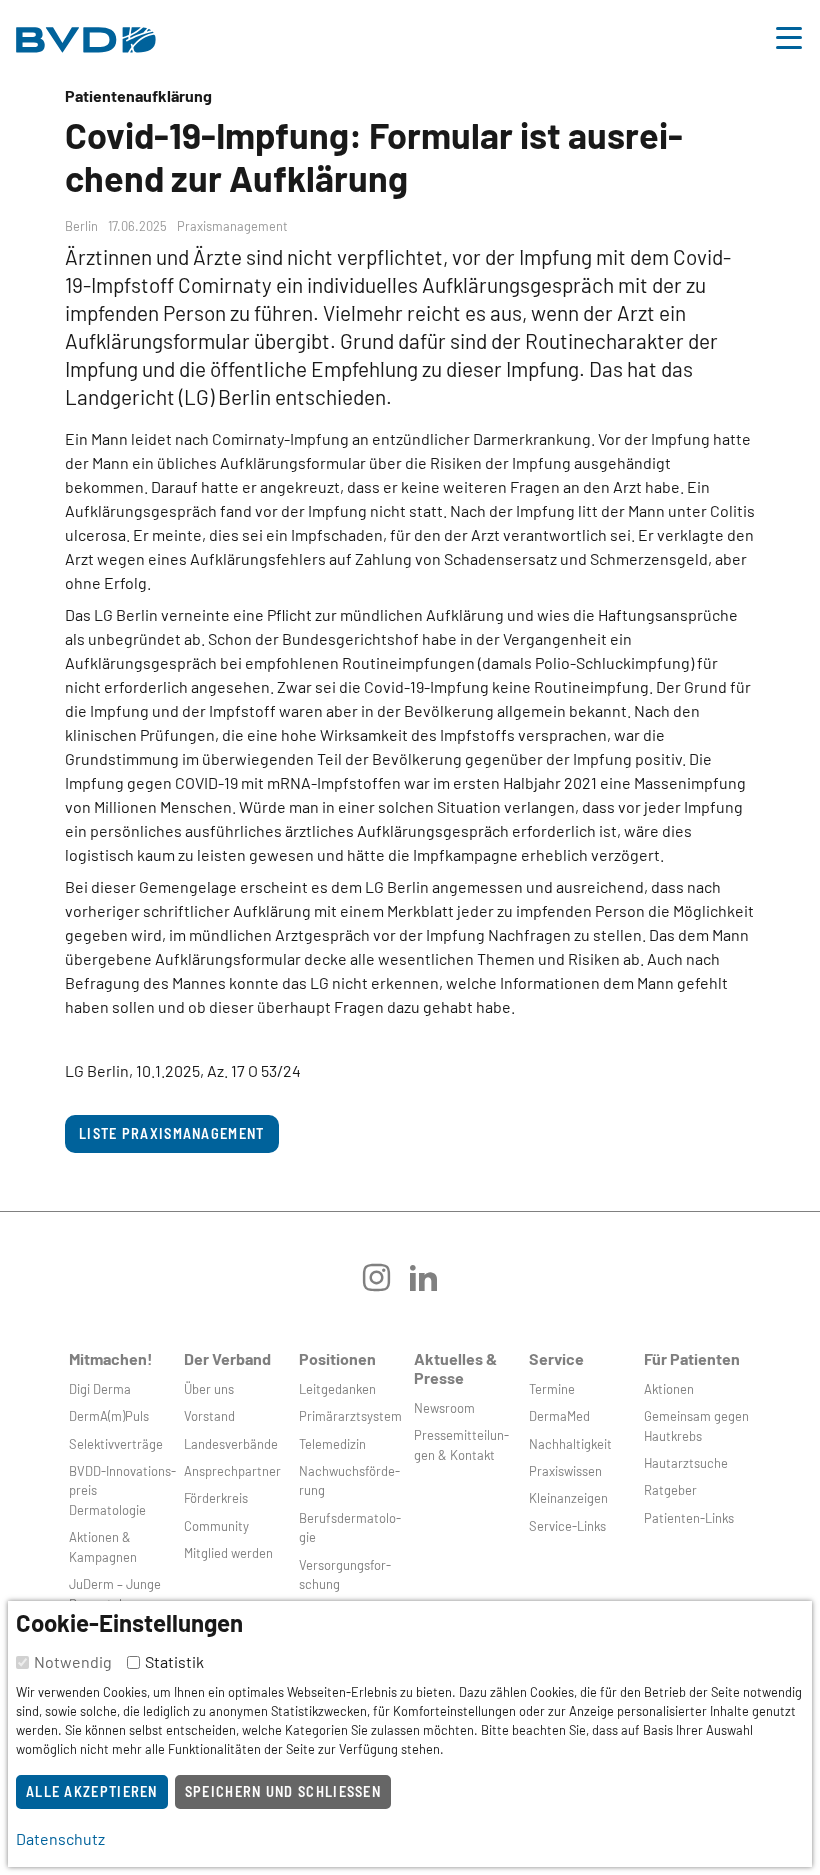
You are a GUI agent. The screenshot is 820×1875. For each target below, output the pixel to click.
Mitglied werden (228, 1553)
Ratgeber (670, 1490)
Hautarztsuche (686, 1463)
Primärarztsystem (350, 1416)
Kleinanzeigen (568, 1498)
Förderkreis (216, 1498)
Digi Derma (100, 1389)
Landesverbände (231, 1444)
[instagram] (386, 1284)
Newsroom (444, 1408)
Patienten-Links (689, 1518)
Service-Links (567, 1526)
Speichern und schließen (283, 1791)
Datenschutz (60, 1838)
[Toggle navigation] (789, 35)
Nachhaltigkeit (570, 1444)
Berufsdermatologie (350, 1527)
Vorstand (209, 1416)
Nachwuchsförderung (349, 1480)
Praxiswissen (565, 1471)
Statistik (174, 1661)
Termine (552, 1389)
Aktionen (669, 1389)
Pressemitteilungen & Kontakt (461, 1444)
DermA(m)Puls (109, 1416)
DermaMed (559, 1416)
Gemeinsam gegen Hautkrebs (696, 1425)
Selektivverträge (116, 1444)
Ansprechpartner (232, 1471)
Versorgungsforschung (345, 1574)
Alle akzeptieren (92, 1791)
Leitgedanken (337, 1389)
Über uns (209, 1389)
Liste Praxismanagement (172, 1133)
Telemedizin (332, 1444)
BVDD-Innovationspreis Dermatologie (122, 1490)
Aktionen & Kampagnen (103, 1546)
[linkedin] (433, 1284)
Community (216, 1526)
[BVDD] (86, 34)
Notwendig (73, 1661)
